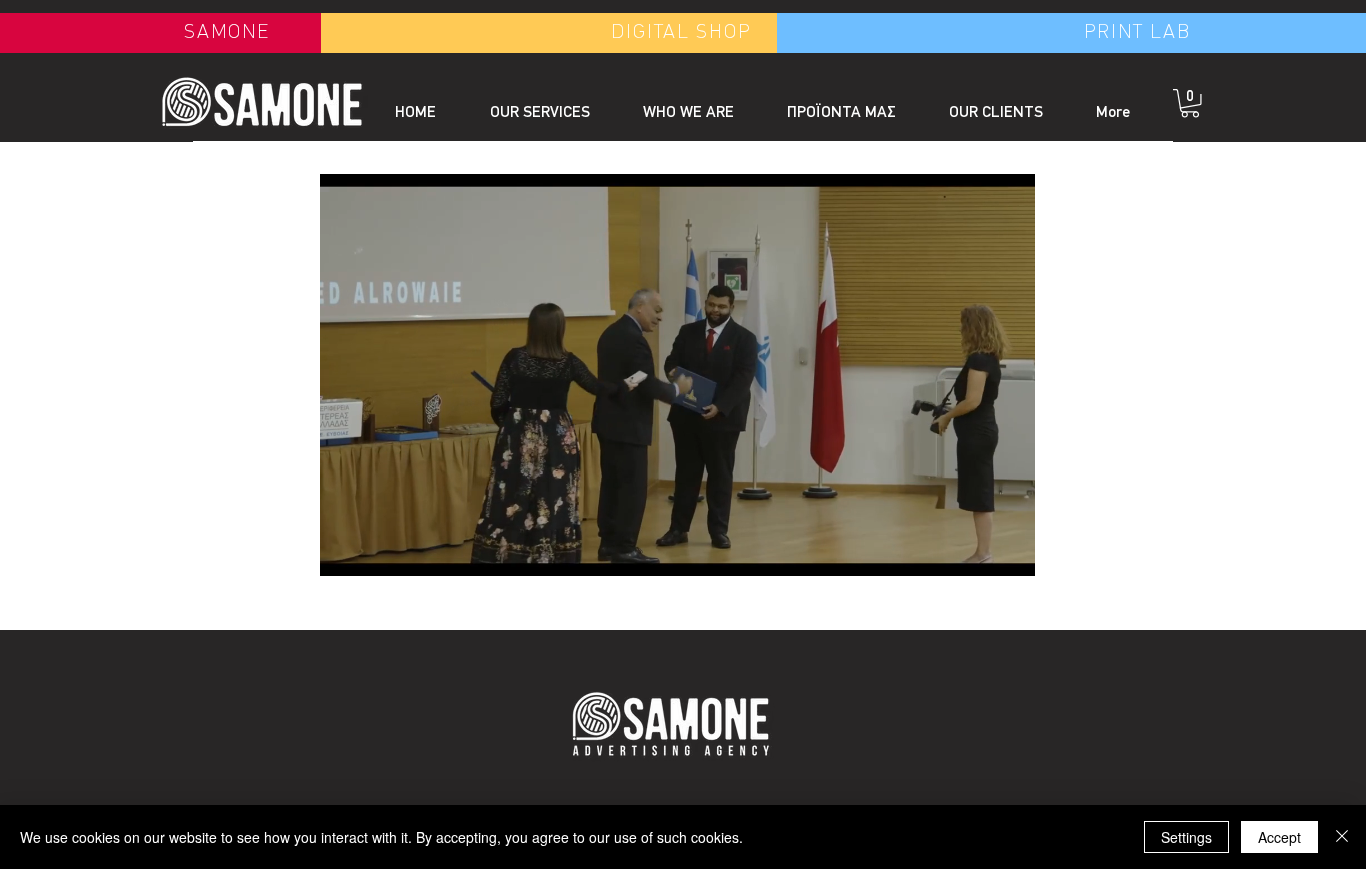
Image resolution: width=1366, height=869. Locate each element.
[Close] (1342, 837)
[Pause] (346, 549)
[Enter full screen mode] (1008, 549)
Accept (1279, 837)
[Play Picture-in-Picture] (974, 549)
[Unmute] (380, 549)
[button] (1190, 103)
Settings (1186, 837)
